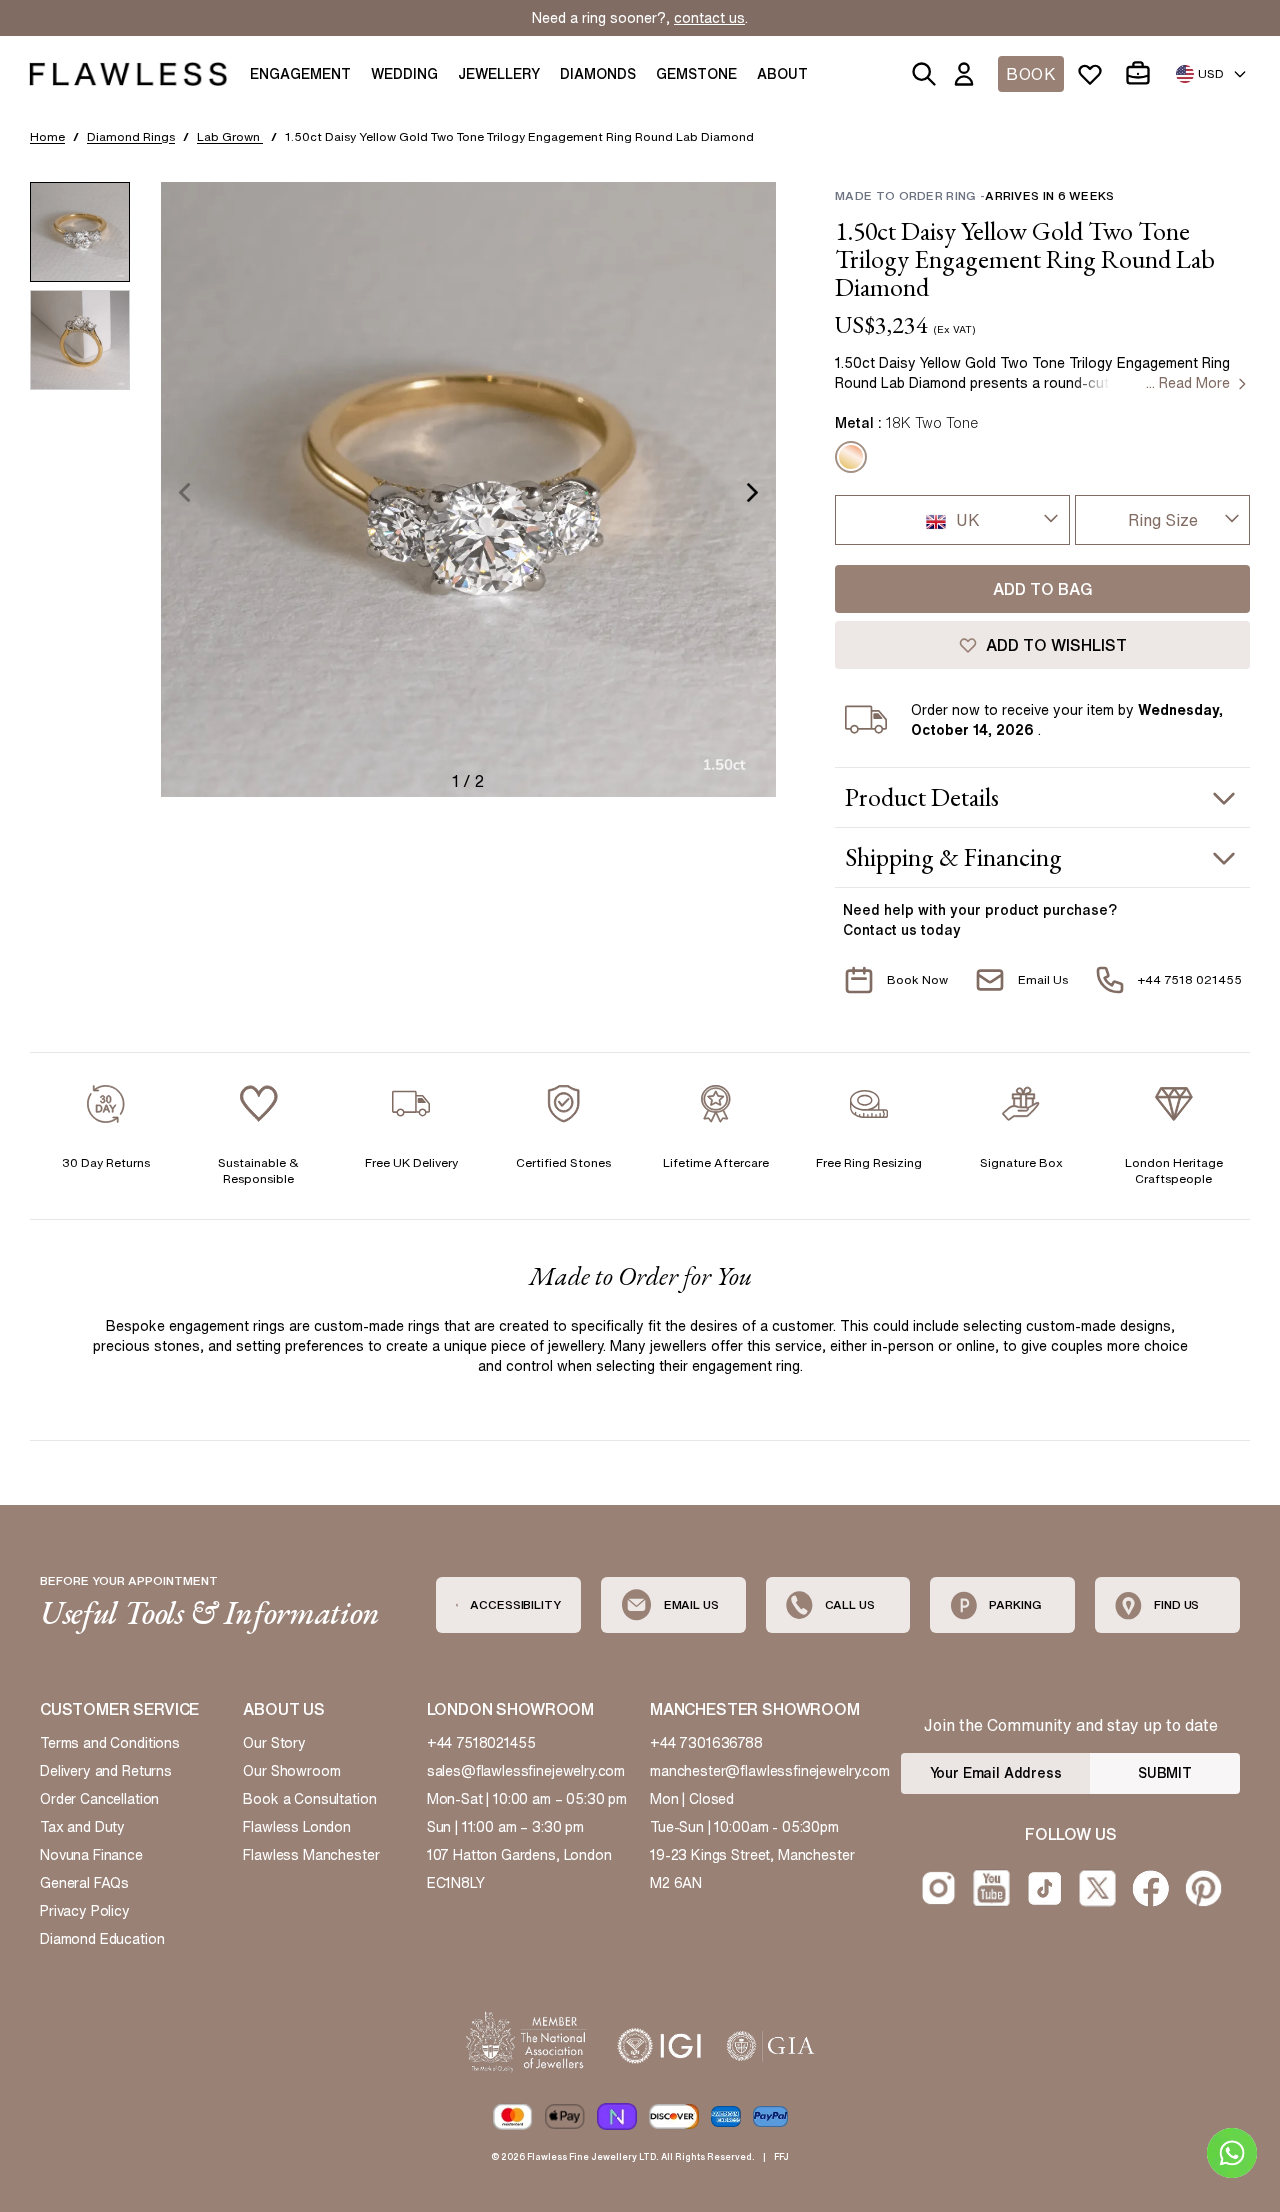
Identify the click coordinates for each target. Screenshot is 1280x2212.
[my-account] (968, 74)
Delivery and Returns (106, 1771)
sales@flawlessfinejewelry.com (526, 1771)
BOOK (1031, 74)
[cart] (1142, 74)
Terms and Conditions (110, 1743)
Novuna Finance (91, 1855)
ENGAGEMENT (300, 74)
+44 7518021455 (481, 1743)
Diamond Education (102, 1939)
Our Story (274, 1743)
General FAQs (84, 1883)
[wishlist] (1094, 74)
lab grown (230, 136)
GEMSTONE (696, 74)
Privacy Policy (85, 1911)
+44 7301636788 (706, 1743)
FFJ (781, 2156)
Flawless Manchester (311, 1855)
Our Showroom (291, 1771)
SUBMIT (1165, 1773)
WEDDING (404, 74)
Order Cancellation (99, 1799)
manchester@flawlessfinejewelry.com (770, 1771)
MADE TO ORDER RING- (974, 195)
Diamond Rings (131, 136)
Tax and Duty (82, 1827)
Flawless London (297, 1827)
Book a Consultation (309, 1799)
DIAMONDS (598, 74)
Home (47, 136)
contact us (709, 18)
